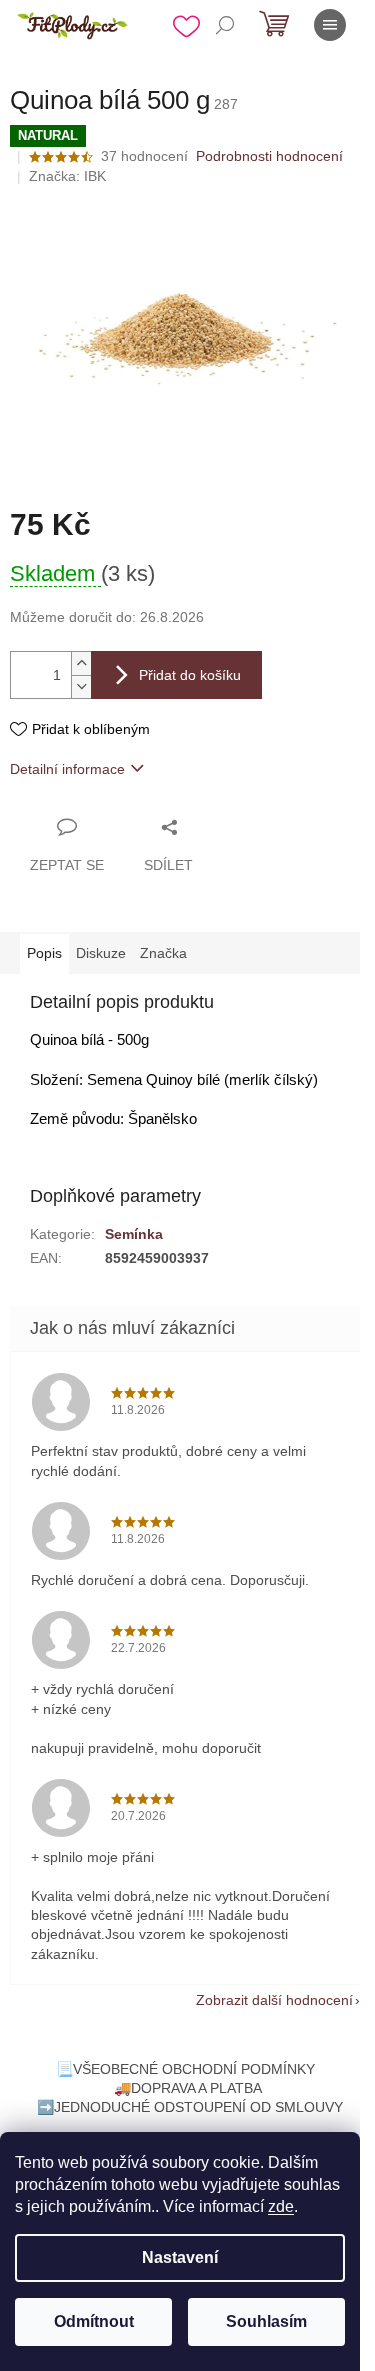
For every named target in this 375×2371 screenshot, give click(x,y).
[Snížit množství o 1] (81, 686)
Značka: (67, 176)
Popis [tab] (44, 953)
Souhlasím (266, 2321)
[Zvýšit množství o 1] (81, 663)
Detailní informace (67, 769)
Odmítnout (94, 2321)
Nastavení (180, 2257)
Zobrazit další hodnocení (274, 2000)
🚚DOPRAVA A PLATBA (188, 2088)
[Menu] (330, 25)
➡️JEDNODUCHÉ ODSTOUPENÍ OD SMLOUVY (190, 2107)
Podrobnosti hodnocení (269, 156)
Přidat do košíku (190, 675)
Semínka (134, 1234)
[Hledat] (225, 25)
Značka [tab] (163, 953)
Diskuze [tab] (101, 953)
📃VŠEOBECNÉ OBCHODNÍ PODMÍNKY (185, 2069)
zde (281, 2206)
